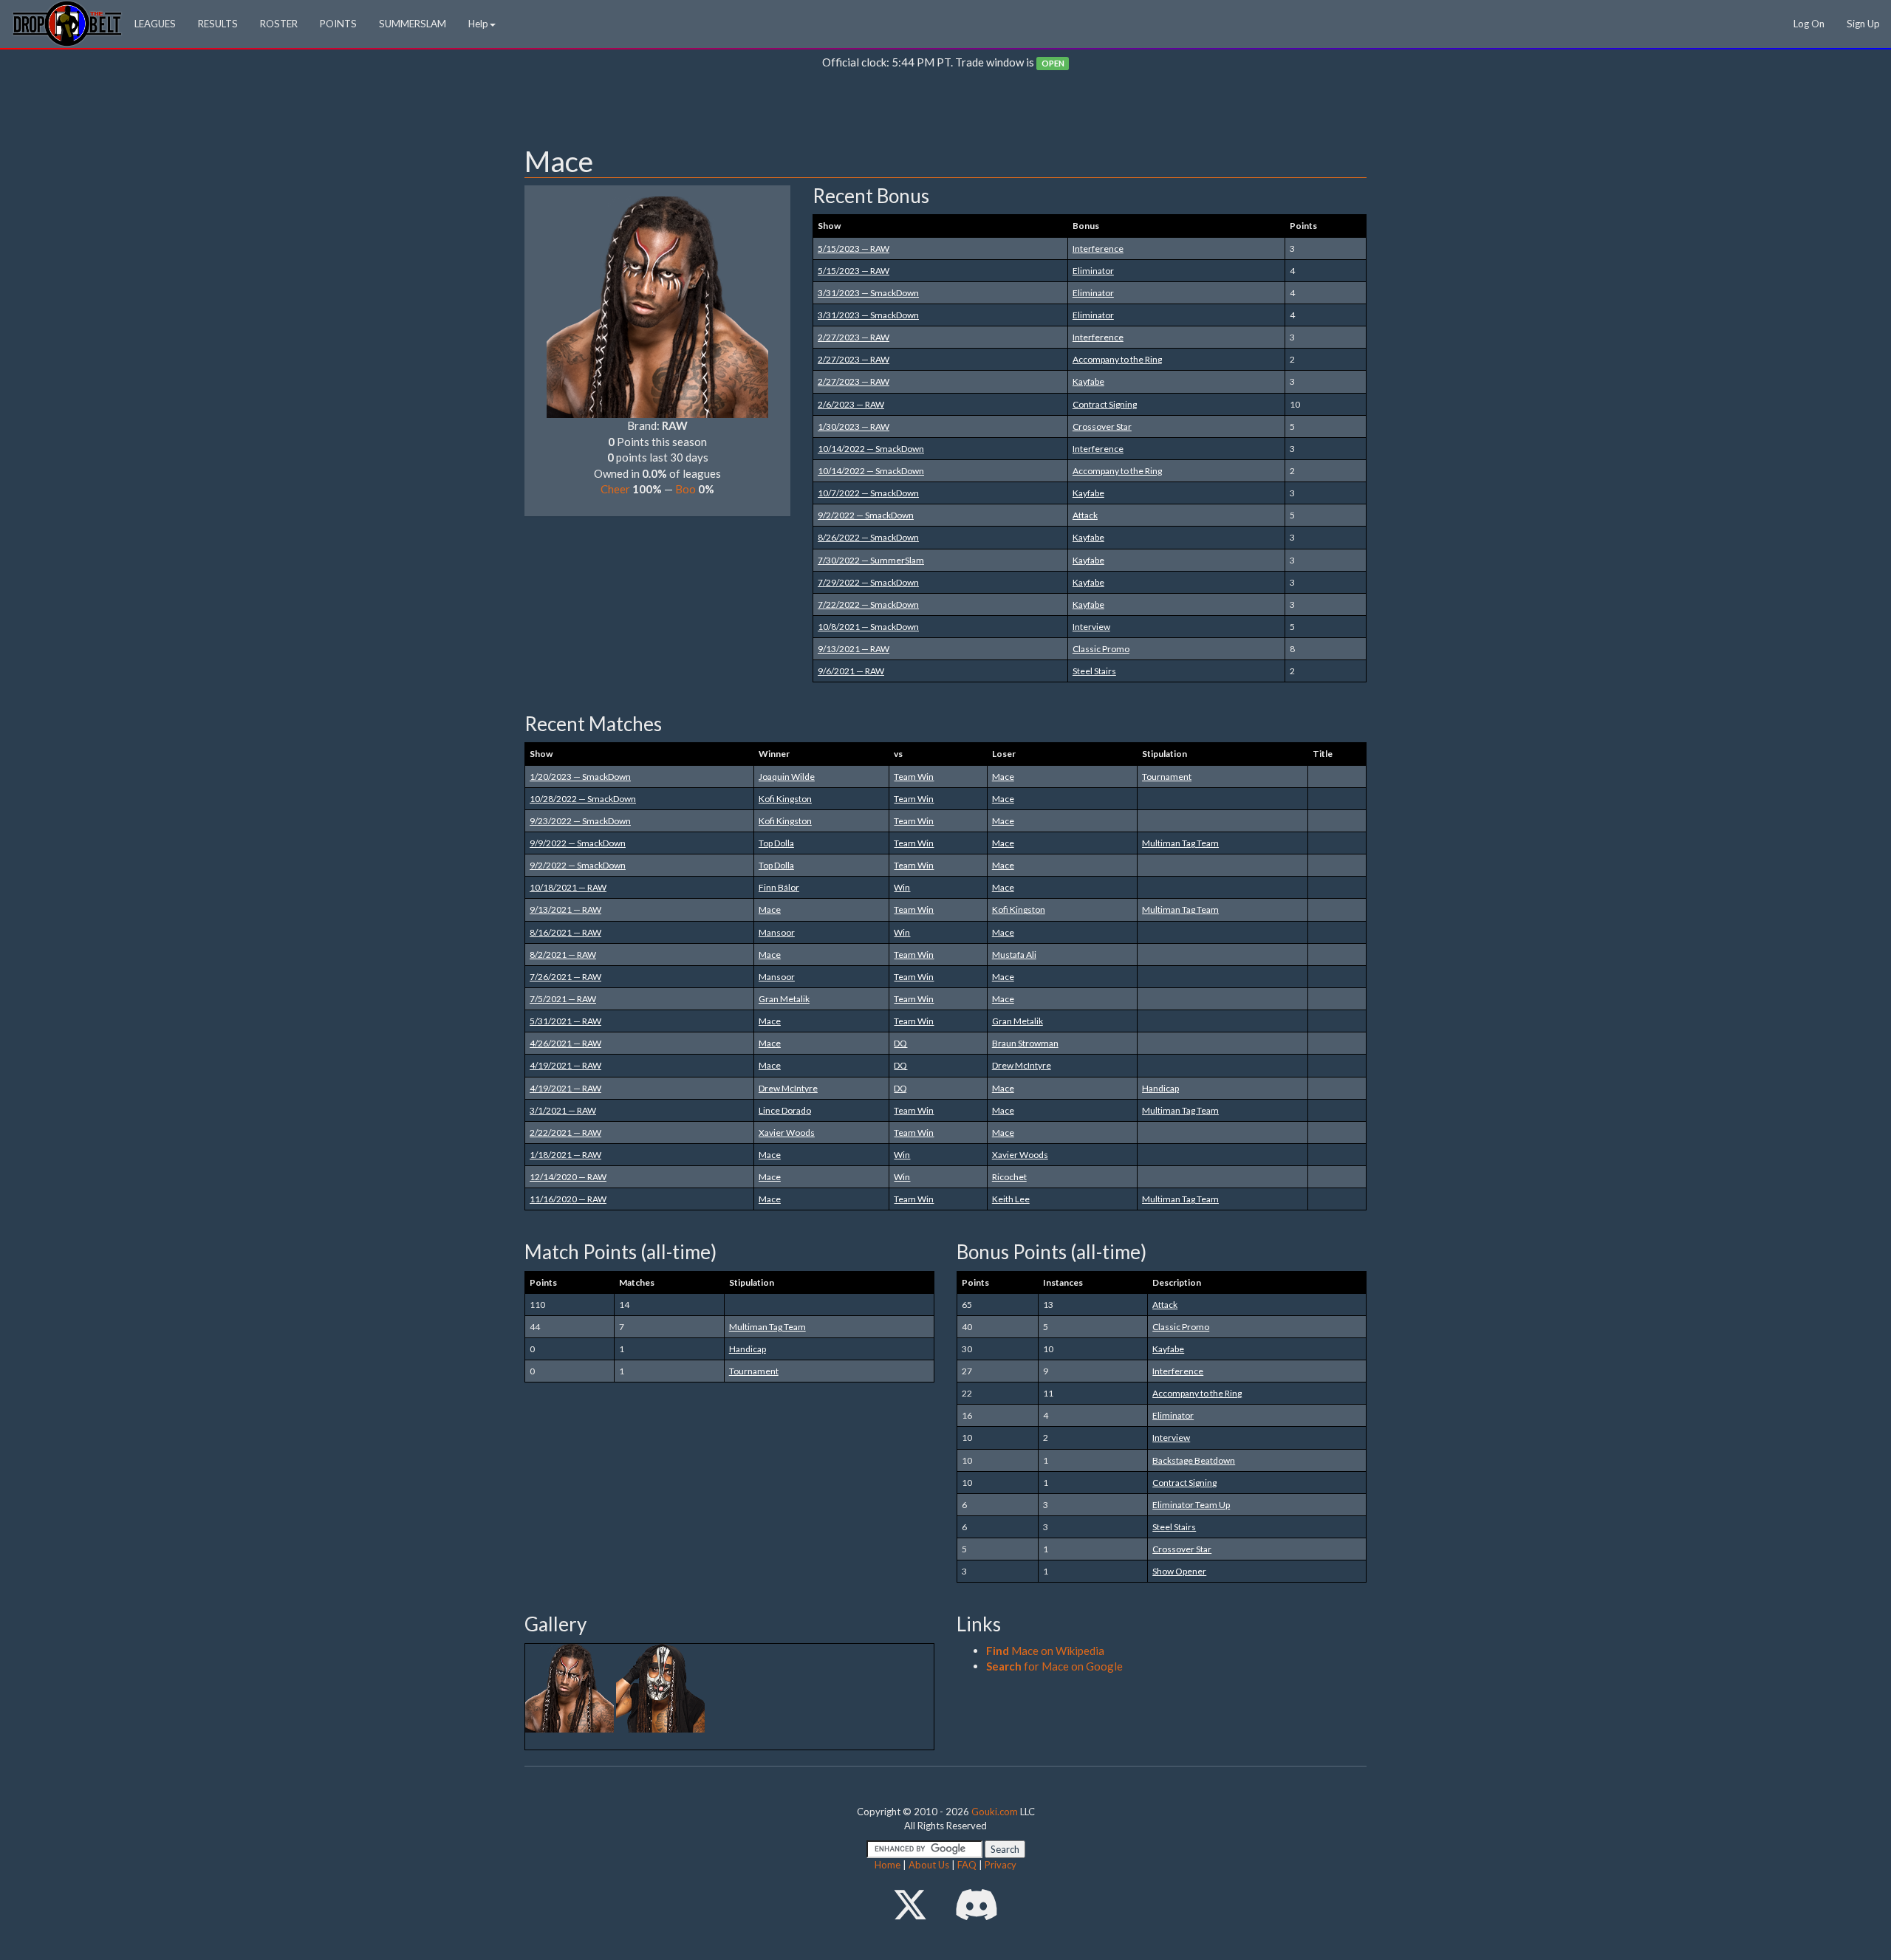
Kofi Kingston (785, 799)
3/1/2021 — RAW (563, 1110)
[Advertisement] (945, 112)
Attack (1085, 515)
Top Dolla (776, 843)
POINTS (338, 24)
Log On (1809, 24)
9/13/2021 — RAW (854, 649)
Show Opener (1179, 1571)
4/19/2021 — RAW (565, 1065)
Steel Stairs (1094, 671)
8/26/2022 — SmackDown (868, 537)
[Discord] (977, 1904)
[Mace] (657, 306)
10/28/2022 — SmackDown (583, 799)
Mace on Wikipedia (1045, 1651)
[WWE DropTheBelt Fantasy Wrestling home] (67, 23)
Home (888, 1865)
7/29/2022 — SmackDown (868, 582)
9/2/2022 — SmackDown (866, 515)
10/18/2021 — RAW (568, 887)
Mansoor (777, 932)
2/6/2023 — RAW (851, 404)
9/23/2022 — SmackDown (580, 821)
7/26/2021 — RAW (565, 977)
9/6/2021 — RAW (851, 671)
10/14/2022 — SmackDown (871, 449)
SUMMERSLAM (413, 24)
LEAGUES (155, 24)
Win (902, 887)
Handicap (1160, 1088)
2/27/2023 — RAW (854, 337)
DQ (900, 1043)
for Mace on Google (1054, 1666)
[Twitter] (910, 1904)
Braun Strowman (1025, 1043)
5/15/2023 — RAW (854, 249)
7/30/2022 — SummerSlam (871, 560)
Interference (1098, 249)
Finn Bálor (779, 887)
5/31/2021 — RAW (565, 1021)
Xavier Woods (787, 1133)
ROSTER (279, 24)
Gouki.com (995, 1812)
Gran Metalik (784, 999)
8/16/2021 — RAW (565, 932)
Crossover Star (1102, 426)
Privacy (1001, 1865)
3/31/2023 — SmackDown (868, 293)
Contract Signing (1105, 404)
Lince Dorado (785, 1110)
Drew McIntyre (1022, 1065)
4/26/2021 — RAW (565, 1043)
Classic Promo (1101, 649)
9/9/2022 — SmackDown (578, 843)
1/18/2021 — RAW (565, 1155)
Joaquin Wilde (787, 777)
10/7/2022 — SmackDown (868, 493)
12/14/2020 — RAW (568, 1177)
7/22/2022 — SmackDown (868, 604)
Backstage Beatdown (1194, 1460)
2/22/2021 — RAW (565, 1133)
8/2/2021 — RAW (563, 955)
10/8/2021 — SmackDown (868, 627)
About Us (929, 1865)
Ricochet (1009, 1177)
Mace (1003, 777)
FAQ (967, 1865)
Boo (685, 489)
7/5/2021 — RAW (563, 999)
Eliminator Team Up (1191, 1505)
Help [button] (478, 24)
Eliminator (1093, 271)
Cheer (615, 489)
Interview (1091, 627)
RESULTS (218, 24)
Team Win (914, 777)
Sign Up (1863, 24)
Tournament (1167, 777)
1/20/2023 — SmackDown (580, 777)
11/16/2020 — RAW (568, 1199)
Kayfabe (1088, 381)
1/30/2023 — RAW (854, 426)
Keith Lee (1011, 1199)
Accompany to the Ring (1117, 359)
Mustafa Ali (1014, 955)
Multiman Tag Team (1180, 843)
